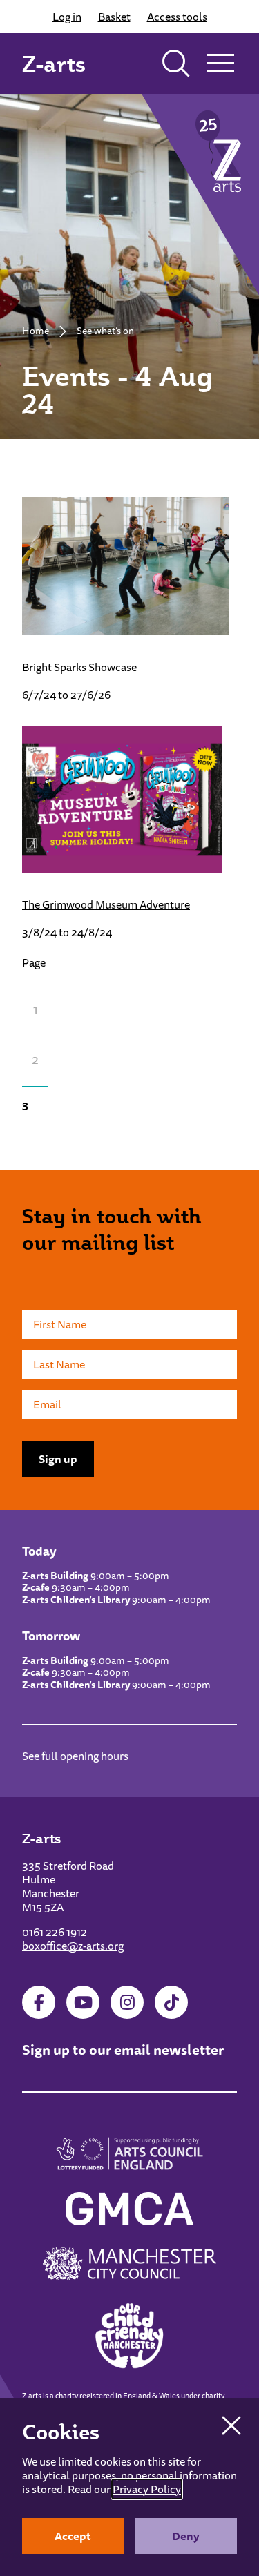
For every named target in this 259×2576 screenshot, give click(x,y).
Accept (73, 2536)
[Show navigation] (220, 64)
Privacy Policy (147, 2489)
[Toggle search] (176, 64)
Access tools (177, 17)
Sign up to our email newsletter (123, 2050)
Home (36, 331)
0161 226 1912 (55, 1932)
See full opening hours (75, 1756)
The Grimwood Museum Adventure (106, 904)
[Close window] (231, 2425)
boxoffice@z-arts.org (73, 1946)
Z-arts (54, 64)
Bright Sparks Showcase (79, 667)
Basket (114, 17)
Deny (186, 2536)
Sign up (58, 1459)
